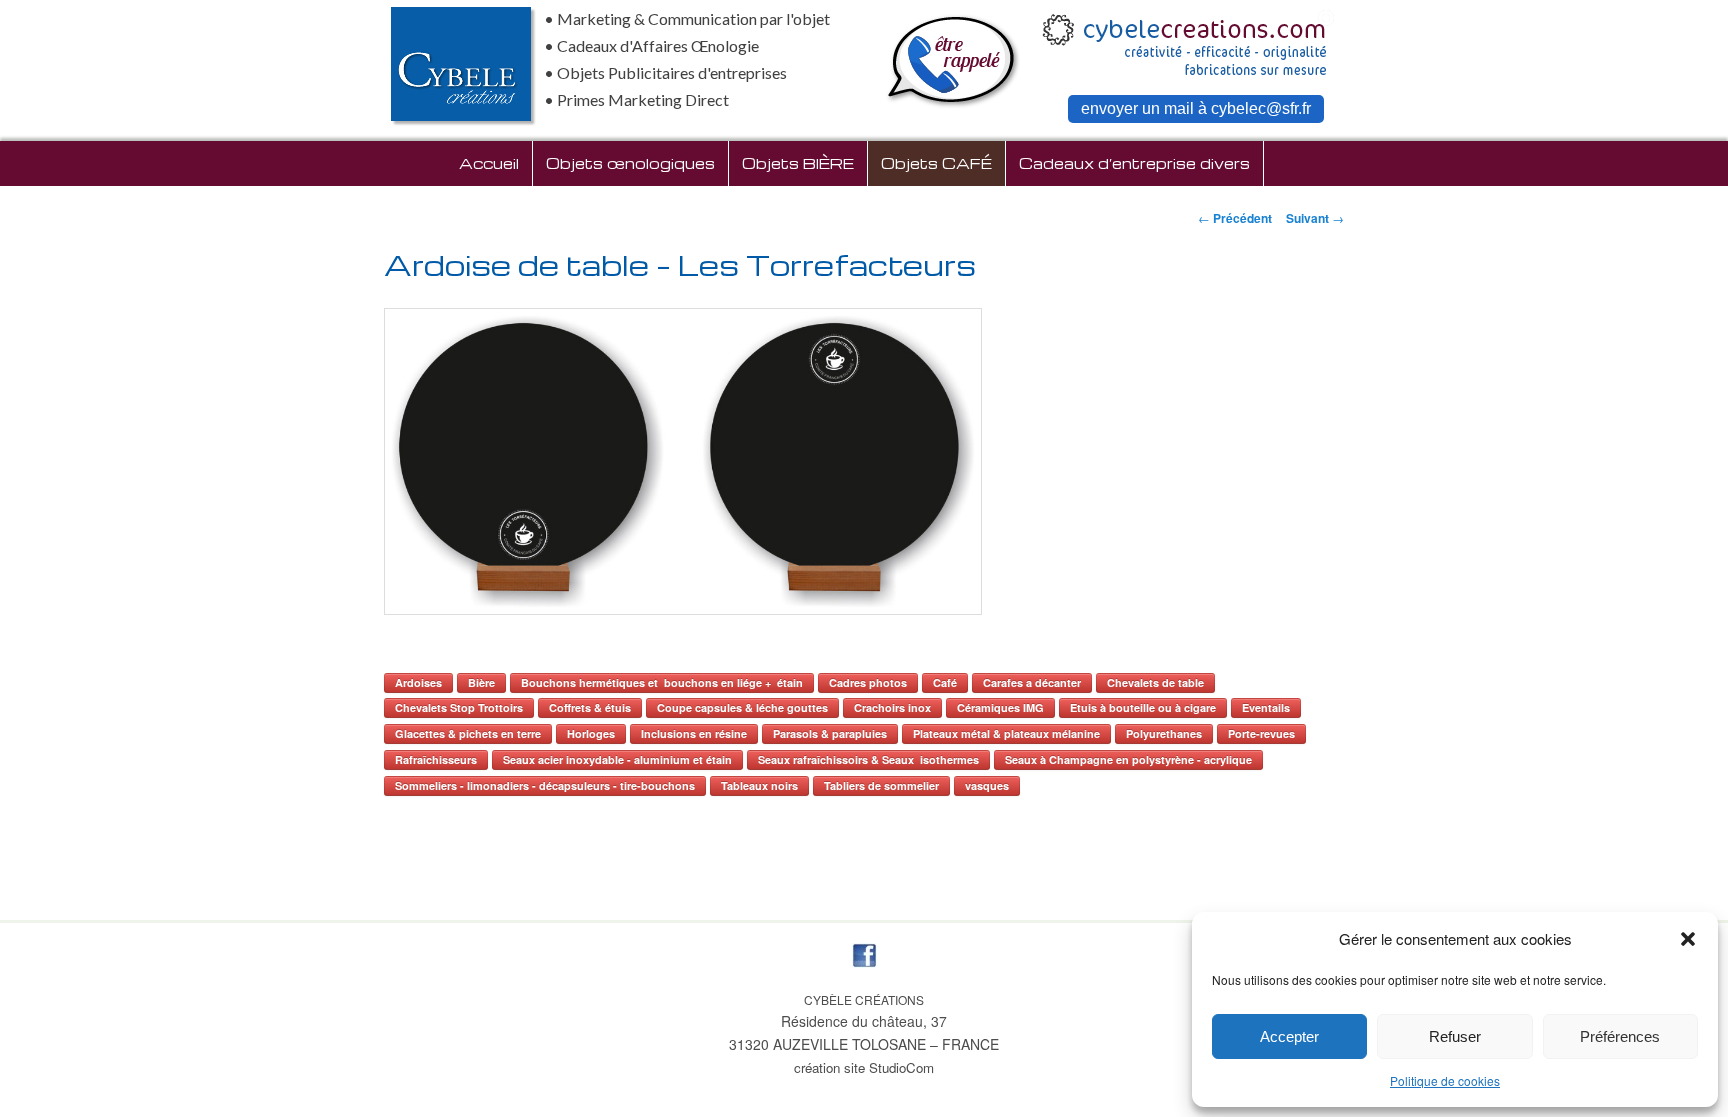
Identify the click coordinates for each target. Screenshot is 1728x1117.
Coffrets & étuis (590, 707)
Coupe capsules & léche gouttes (742, 707)
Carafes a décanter (1032, 682)
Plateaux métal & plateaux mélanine (1006, 733)
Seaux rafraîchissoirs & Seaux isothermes (868, 759)
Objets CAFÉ (936, 163)
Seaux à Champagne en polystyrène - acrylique (1128, 759)
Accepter (1289, 1036)
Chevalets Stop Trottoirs (459, 707)
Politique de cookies (1445, 1080)
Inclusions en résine (694, 733)
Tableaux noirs (759, 785)
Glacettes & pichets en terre (468, 733)
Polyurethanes (1164, 733)
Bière (481, 682)
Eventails (1266, 707)
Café (945, 682)
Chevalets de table (1155, 682)
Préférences (1620, 1036)
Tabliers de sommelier (881, 785)
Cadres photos (868, 682)
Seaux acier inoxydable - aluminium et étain (617, 759)
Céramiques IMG (1000, 707)
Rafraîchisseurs (436, 759)
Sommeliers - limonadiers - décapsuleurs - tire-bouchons (545, 785)
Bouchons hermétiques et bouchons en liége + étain (662, 682)
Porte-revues (1261, 733)
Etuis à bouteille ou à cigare (1143, 707)
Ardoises (418, 682)
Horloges (591, 733)
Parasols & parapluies (830, 733)
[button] (1688, 939)
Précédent (1235, 218)
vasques (987, 785)
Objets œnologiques (630, 163)
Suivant (1315, 218)
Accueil (489, 163)
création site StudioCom (864, 1067)
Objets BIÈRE (798, 163)
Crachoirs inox (892, 707)
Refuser (1455, 1036)
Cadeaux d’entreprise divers (1134, 163)
